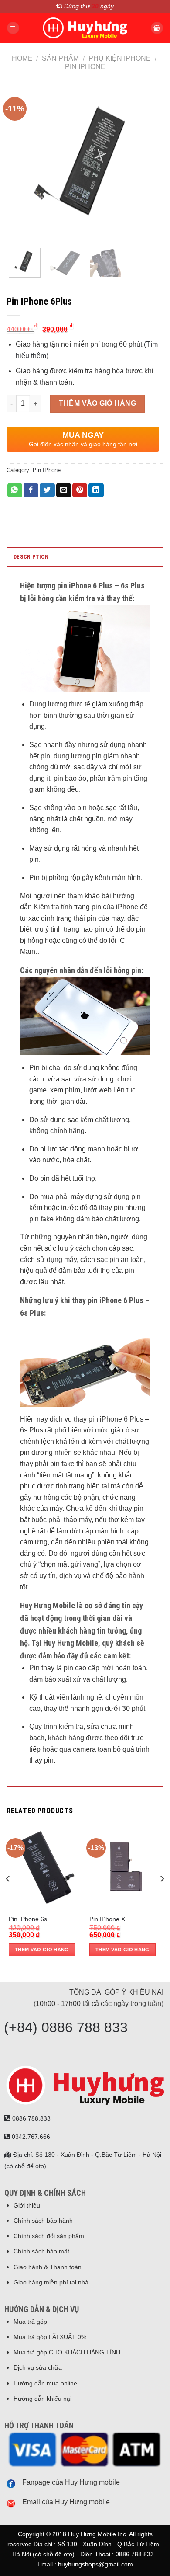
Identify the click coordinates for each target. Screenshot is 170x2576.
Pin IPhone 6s (28, 1919)
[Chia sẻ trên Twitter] (47, 490)
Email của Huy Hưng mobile (66, 2502)
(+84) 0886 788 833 (66, 2027)
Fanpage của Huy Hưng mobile (71, 2482)
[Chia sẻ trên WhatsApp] (15, 490)
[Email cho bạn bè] (64, 490)
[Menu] (13, 28)
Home (22, 58)
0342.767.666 (30, 2137)
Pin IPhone (85, 67)
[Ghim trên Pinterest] (80, 490)
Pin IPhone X (107, 1919)
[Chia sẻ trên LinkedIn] (96, 490)
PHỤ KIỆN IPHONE (120, 58)
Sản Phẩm (60, 58)
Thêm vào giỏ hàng (97, 403)
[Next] (150, 163)
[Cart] (157, 28)
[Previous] (20, 163)
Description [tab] (31, 557)
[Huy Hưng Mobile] (85, 28)
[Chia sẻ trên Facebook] (31, 490)
